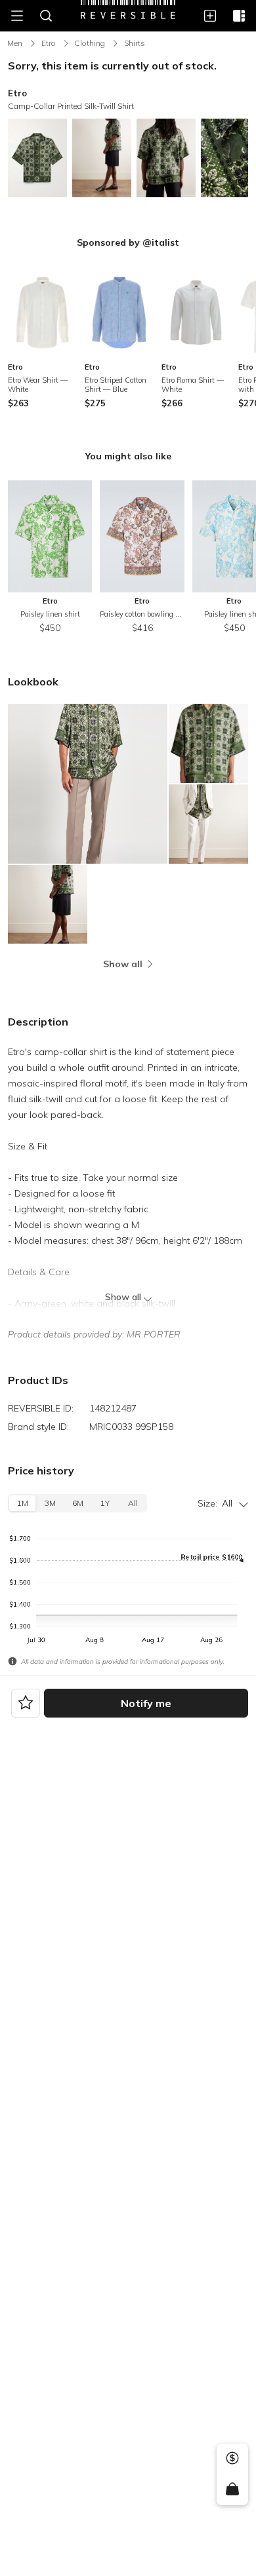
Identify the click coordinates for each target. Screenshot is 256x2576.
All (133, 1503)
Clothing (90, 43)
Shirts (135, 43)
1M (23, 1503)
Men (15, 43)
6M (78, 1503)
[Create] (210, 16)
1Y (105, 1503)
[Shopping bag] (232, 2489)
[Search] (46, 16)
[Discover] (239, 16)
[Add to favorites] (26, 1703)
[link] (42, 337)
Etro (49, 43)
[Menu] (17, 16)
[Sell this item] (232, 2458)
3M (50, 1503)
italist (165, 242)
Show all (123, 1297)
